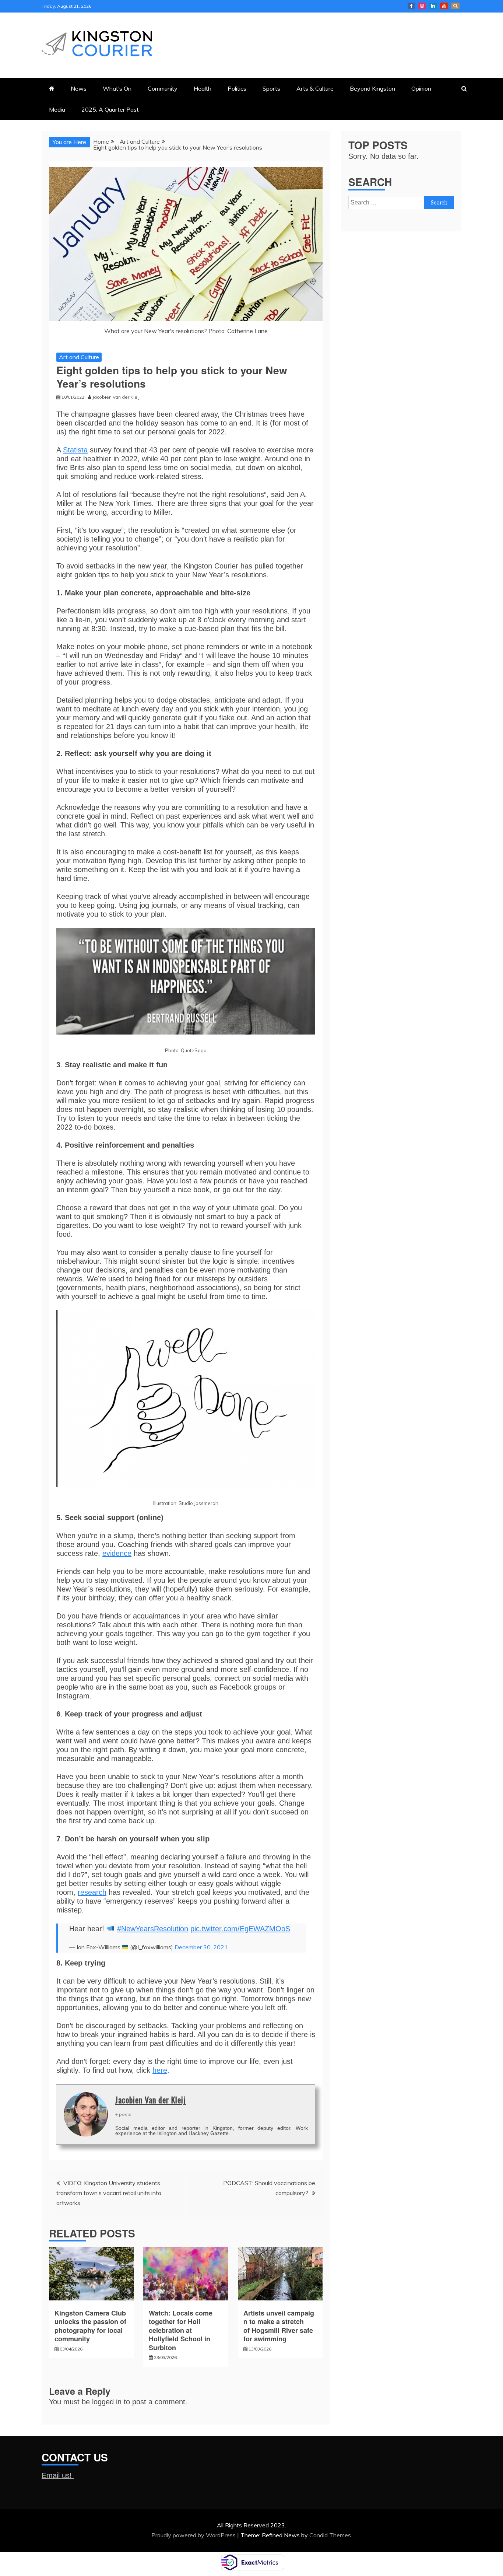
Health (203, 88)
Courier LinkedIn (433, 6)
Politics (237, 88)
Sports (271, 88)
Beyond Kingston (372, 88)
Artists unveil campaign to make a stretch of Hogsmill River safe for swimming (279, 2326)
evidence (117, 1553)
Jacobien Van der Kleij (151, 2100)
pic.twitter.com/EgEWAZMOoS (240, 1929)
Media (57, 109)
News (79, 88)
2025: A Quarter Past (110, 109)
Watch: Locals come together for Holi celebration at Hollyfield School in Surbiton (181, 2330)
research (92, 1892)
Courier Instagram (422, 6)
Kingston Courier (411, 6)
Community (163, 88)
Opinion (421, 88)
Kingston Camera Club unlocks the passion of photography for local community (90, 2326)
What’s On (117, 88)
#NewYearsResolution (153, 1929)
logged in (107, 2402)
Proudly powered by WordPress (194, 2535)
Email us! (58, 2475)
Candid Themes (330, 2535)
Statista (75, 450)
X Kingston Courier (455, 6)
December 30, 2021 (201, 1947)
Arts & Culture (315, 88)
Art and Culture (79, 357)
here (160, 2070)
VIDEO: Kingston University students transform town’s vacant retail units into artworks (109, 2193)
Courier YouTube (444, 6)
